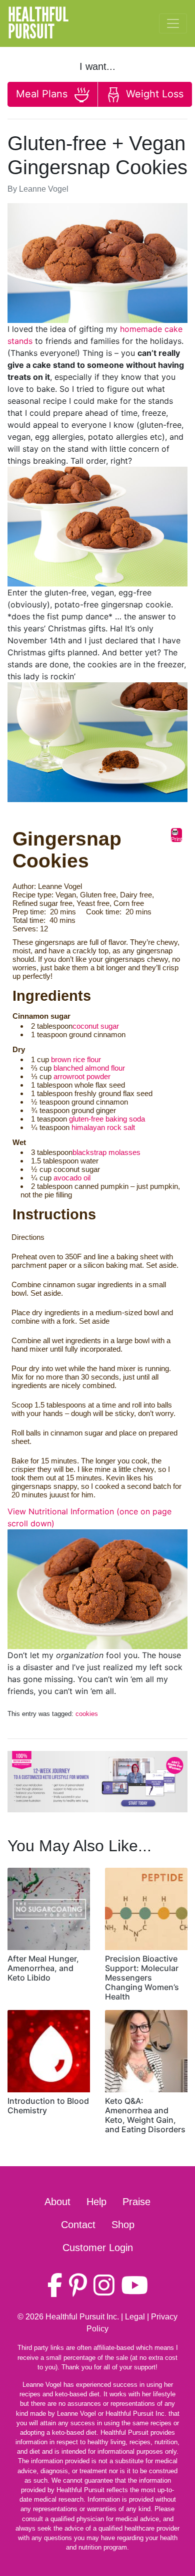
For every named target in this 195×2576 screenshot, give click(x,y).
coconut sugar (96, 1026)
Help (96, 2202)
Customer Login (98, 2248)
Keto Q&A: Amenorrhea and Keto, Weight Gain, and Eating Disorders (145, 2115)
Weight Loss (153, 94)
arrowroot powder (82, 1076)
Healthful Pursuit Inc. (82, 2317)
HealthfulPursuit (38, 23)
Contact (78, 2225)
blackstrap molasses (106, 1152)
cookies (87, 1714)
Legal (135, 2317)
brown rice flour (76, 1059)
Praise (136, 2202)
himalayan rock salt (103, 1127)
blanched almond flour (89, 1068)
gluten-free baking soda (107, 1119)
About (57, 2202)
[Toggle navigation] (173, 23)
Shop (123, 2225)
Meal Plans (43, 94)
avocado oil (72, 1178)
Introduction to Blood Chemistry (48, 2106)
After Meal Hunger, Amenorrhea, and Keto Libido (43, 1968)
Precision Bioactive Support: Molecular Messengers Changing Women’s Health (142, 1978)
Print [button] (176, 839)
